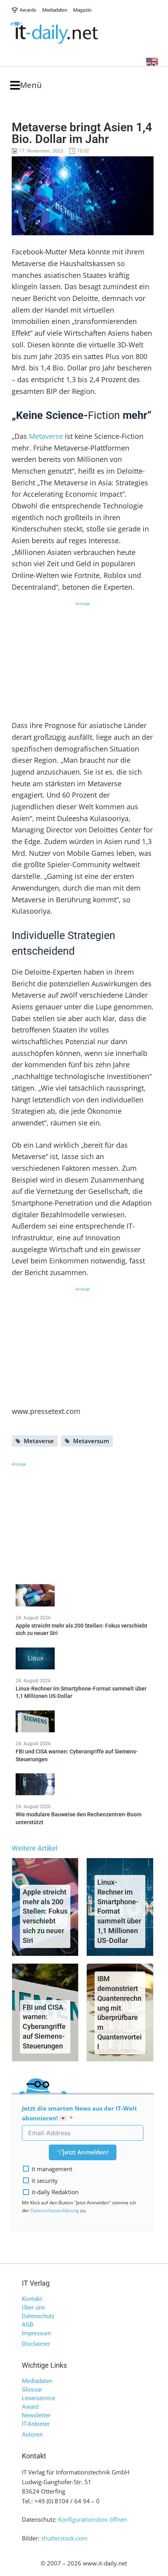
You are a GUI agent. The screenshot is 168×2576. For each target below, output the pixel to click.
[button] (26, 85)
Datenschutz (38, 2316)
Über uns (33, 2308)
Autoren (32, 2435)
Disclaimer (36, 2344)
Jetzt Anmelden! (86, 2152)
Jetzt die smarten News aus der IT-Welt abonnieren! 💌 (80, 2113)
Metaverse (47, 436)
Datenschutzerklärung (55, 2210)
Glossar (32, 2390)
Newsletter (36, 2415)
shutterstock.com (64, 2538)
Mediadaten (37, 2381)
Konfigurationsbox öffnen (93, 2519)
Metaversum (91, 1441)
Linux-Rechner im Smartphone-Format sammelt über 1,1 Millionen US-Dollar (119, 1911)
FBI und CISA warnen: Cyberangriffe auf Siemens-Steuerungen (44, 2027)
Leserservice (38, 2398)
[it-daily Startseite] (69, 33)
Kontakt (32, 2299)
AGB (28, 2325)
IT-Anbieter (36, 2424)
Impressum (37, 2333)
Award (30, 2407)
